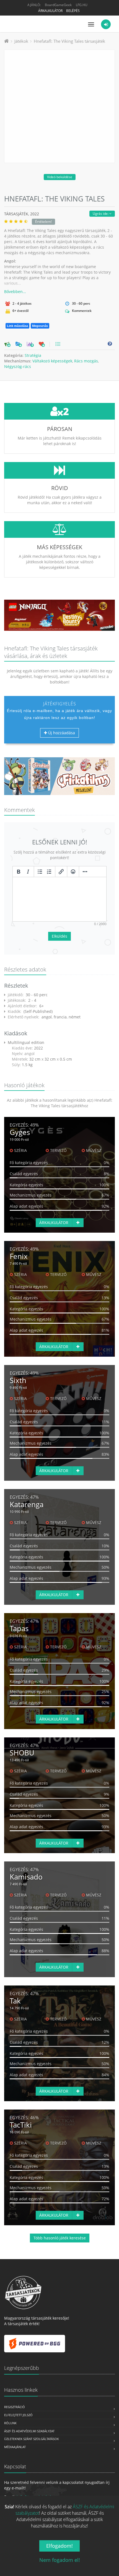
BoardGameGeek (58, 5)
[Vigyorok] (73, 872)
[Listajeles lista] (40, 872)
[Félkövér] (19, 872)
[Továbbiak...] (85, 872)
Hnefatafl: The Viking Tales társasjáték (69, 41)
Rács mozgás (86, 361)
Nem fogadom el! (60, 2560)
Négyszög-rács (18, 366)
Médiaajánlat (15, 2447)
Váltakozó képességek (52, 361)
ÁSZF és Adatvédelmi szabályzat (29, 2431)
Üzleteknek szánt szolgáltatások (32, 2439)
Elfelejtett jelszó (18, 2415)
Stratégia (33, 355)
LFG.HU (82, 5)
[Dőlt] (28, 872)
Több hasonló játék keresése (60, 2238)
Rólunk (10, 2423)
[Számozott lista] (49, 872)
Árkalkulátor (50, 11)
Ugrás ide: (101, 214)
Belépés (73, 11)
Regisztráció (15, 2407)
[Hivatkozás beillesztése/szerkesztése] (61, 872)
